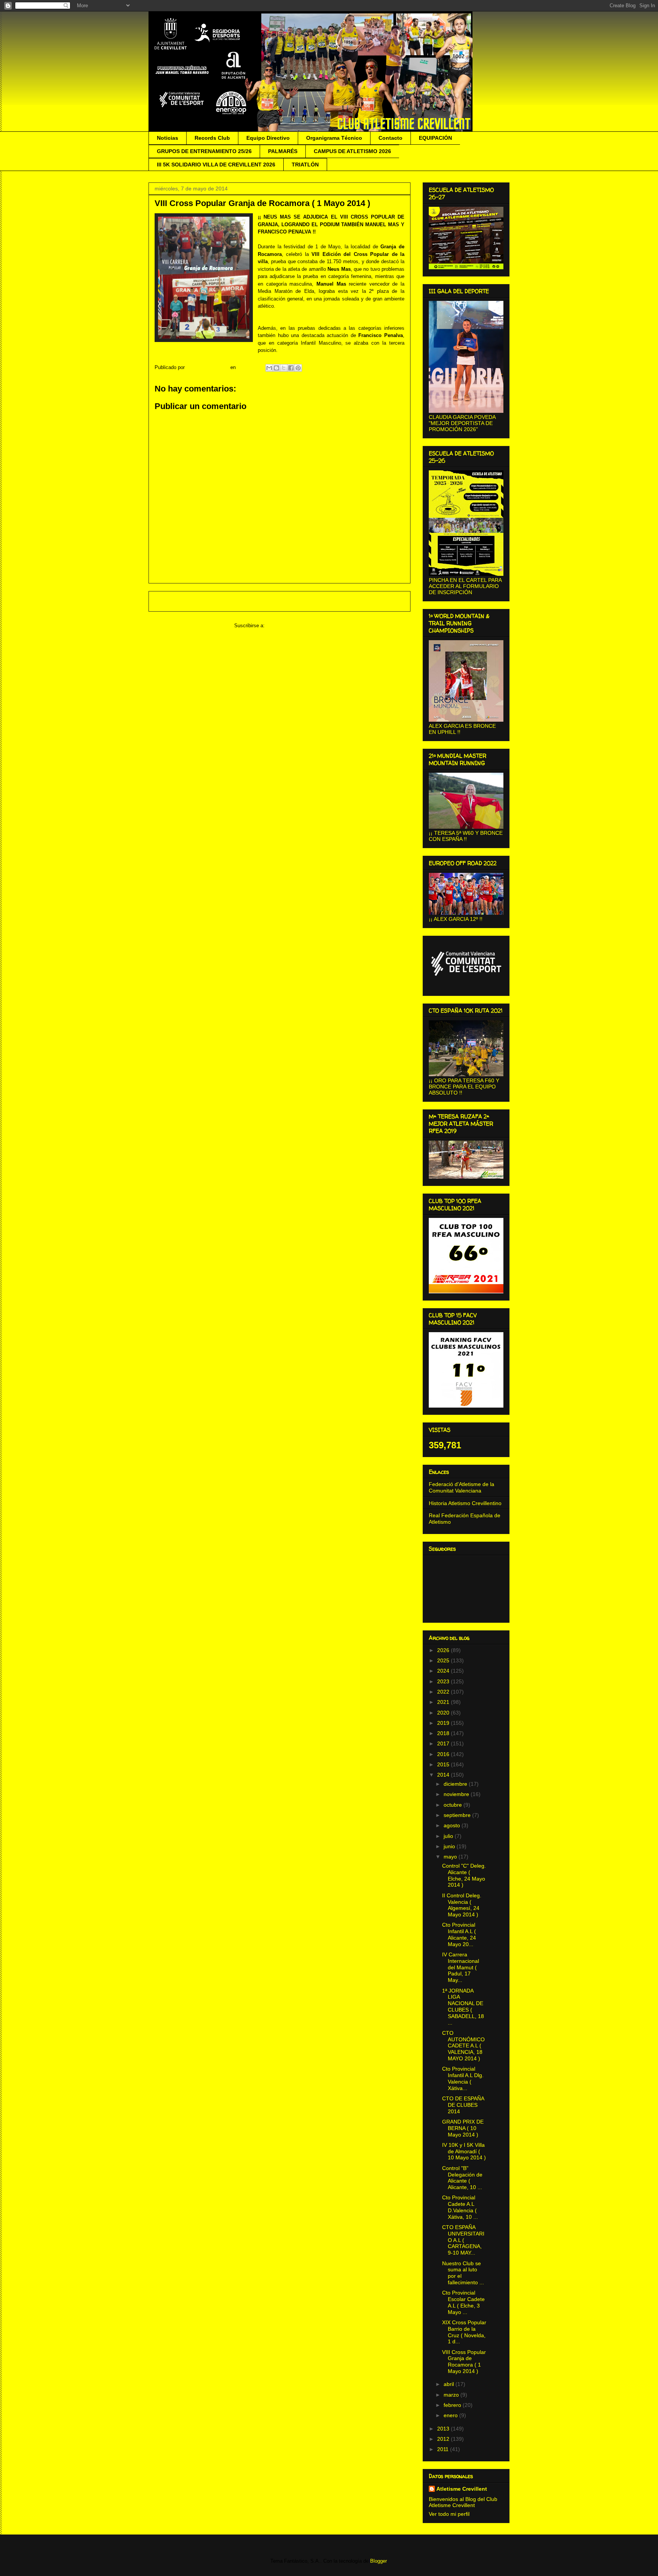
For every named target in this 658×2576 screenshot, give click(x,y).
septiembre (458, 1815)
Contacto (390, 138)
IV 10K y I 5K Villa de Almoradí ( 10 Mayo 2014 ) (464, 2151)
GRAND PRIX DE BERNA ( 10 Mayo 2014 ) (463, 2128)
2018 (444, 1733)
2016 (444, 1754)
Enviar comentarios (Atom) (296, 626)
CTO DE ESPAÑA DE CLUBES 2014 (463, 2105)
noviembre (457, 1794)
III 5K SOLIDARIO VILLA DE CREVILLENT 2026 (216, 165)
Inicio (287, 601)
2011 (444, 2449)
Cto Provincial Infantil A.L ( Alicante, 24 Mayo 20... (459, 1934)
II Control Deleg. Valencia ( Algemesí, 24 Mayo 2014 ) (462, 1905)
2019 (444, 1723)
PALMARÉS (283, 151)
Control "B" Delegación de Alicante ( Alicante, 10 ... (462, 2178)
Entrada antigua (383, 601)
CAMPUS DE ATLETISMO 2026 (352, 151)
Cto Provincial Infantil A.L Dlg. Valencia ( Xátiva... (463, 2078)
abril (450, 2384)
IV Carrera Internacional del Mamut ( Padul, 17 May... (461, 1967)
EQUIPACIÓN (435, 138)
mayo (451, 1857)
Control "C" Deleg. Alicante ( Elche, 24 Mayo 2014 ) (464, 1875)
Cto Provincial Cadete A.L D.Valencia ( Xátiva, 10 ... (460, 2207)
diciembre (456, 1784)
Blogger (378, 2561)
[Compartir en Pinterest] (298, 368)
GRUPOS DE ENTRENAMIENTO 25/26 (204, 151)
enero (451, 2415)
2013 (444, 2429)
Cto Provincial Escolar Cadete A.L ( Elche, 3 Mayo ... (463, 2302)
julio (449, 1836)
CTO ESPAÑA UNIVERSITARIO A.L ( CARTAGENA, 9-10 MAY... (463, 2240)
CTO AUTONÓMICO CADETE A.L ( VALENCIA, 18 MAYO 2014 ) (463, 2046)
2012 (444, 2439)
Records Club (212, 138)
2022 (444, 1692)
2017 (444, 1743)
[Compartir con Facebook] (291, 368)
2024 (444, 1671)
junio (450, 1846)
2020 (444, 1713)
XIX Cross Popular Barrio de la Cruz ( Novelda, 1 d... (464, 2332)
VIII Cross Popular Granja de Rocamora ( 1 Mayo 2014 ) (464, 2362)
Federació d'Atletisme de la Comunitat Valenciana (462, 1487)
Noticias (168, 138)
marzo (452, 2395)
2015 (444, 1764)
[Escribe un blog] (276, 368)
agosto (453, 1825)
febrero (453, 2405)
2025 (444, 1660)
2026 (444, 1650)
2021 (444, 1702)
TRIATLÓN (305, 165)
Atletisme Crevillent (462, 2489)
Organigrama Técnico (334, 138)
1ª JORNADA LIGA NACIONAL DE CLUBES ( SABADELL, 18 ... (463, 2007)
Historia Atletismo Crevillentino (465, 1503)
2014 (444, 1775)
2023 (444, 1681)
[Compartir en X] (284, 368)
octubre (454, 1805)
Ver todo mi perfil (449, 2514)
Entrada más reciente (183, 601)
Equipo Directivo (268, 138)
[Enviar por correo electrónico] (269, 368)
